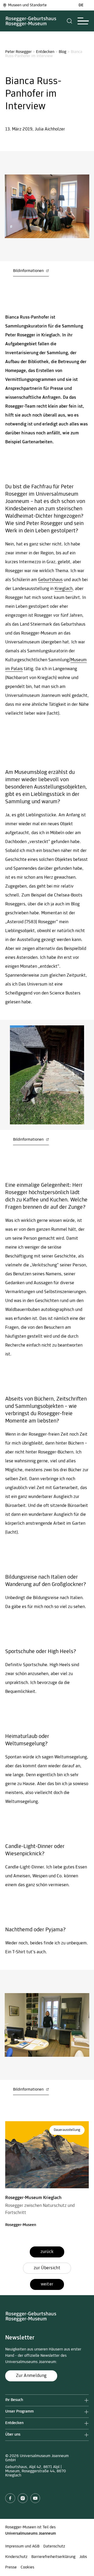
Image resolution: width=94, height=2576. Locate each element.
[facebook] (10, 2498)
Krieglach (64, 589)
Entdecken (45, 52)
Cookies (27, 2567)
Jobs (83, 2557)
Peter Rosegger (18, 52)
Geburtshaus (50, 580)
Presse (11, 2567)
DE (81, 5)
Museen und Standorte (27, 5)
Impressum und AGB (22, 2546)
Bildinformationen (29, 271)
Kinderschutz (16, 2557)
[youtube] (35, 2498)
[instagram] (23, 2498)
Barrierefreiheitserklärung (53, 2557)
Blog (63, 52)
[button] (70, 21)
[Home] (31, 21)
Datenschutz (54, 2546)
